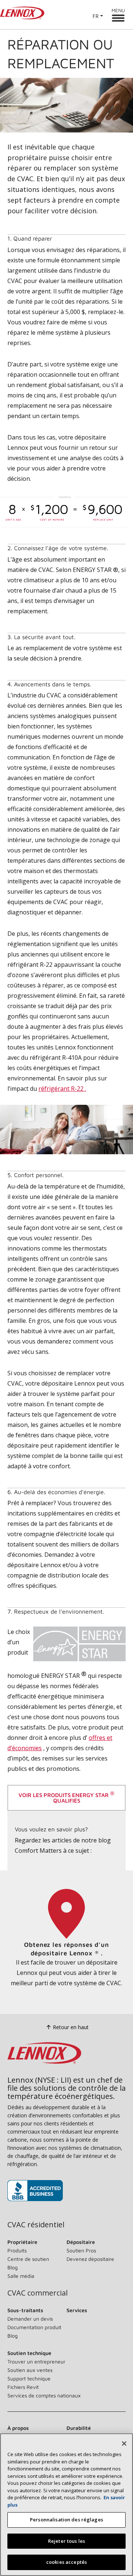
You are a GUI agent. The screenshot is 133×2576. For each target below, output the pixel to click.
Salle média (21, 2276)
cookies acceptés (66, 2562)
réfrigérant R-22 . (62, 1089)
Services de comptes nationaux (44, 2395)
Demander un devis (30, 2319)
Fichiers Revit (23, 2387)
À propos (18, 2428)
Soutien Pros (81, 2250)
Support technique (29, 2378)
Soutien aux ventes (30, 2370)
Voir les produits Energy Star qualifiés (66, 1797)
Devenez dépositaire (90, 2259)
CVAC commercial (37, 2293)
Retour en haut (71, 2027)
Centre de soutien (28, 2259)
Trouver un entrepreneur (36, 2361)
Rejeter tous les (66, 2541)
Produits (17, 2250)
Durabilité (79, 2428)
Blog (13, 2267)
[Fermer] (124, 2444)
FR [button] (96, 16)
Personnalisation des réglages (66, 2520)
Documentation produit (34, 2327)
